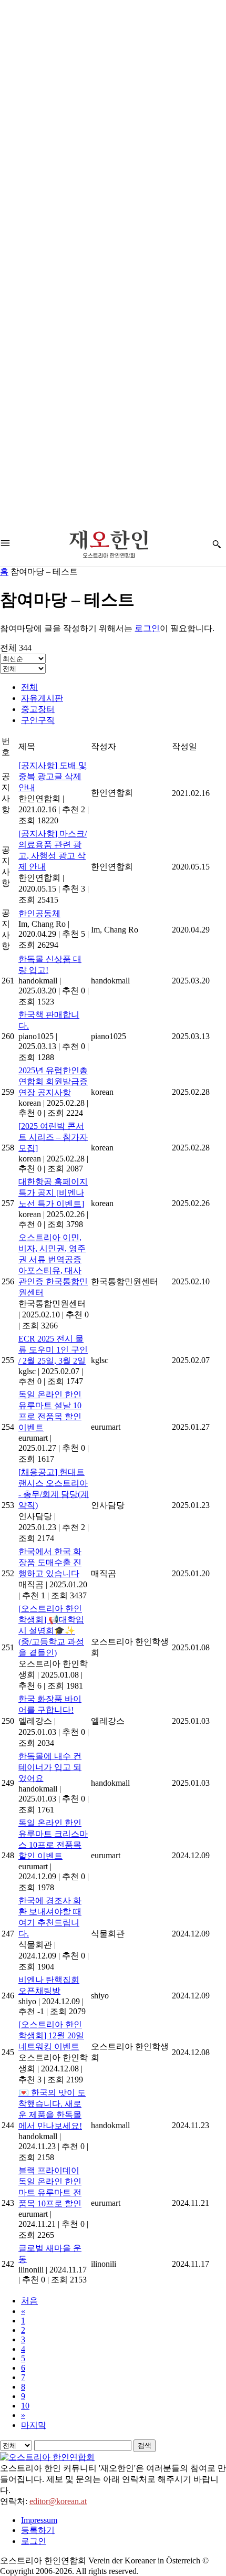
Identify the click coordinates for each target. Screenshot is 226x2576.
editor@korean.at (58, 2501)
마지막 (34, 2425)
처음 (29, 2301)
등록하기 (38, 2530)
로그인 (147, 628)
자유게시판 (42, 698)
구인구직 (38, 720)
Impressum (39, 2520)
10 (25, 2406)
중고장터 (38, 709)
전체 (29, 687)
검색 (145, 2446)
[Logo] (109, 544)
